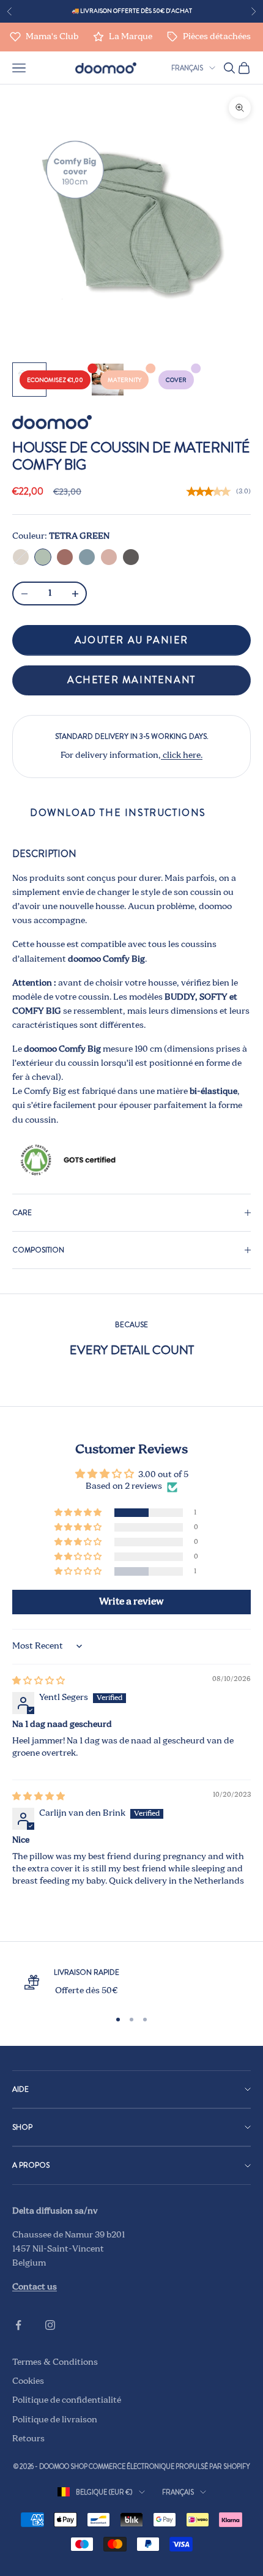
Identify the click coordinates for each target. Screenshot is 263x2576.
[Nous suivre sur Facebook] (18, 2325)
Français (187, 68)
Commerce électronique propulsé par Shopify (169, 2466)
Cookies (28, 2381)
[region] (131, 1982)
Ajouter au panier (131, 640)
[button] (79, 1513)
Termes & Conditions (55, 2362)
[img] (39, 1681)
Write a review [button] (131, 1602)
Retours (28, 2439)
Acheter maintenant (131, 680)
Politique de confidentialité (67, 2400)
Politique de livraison (55, 2420)
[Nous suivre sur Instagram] (50, 2325)
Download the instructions (118, 813)
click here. (182, 755)
